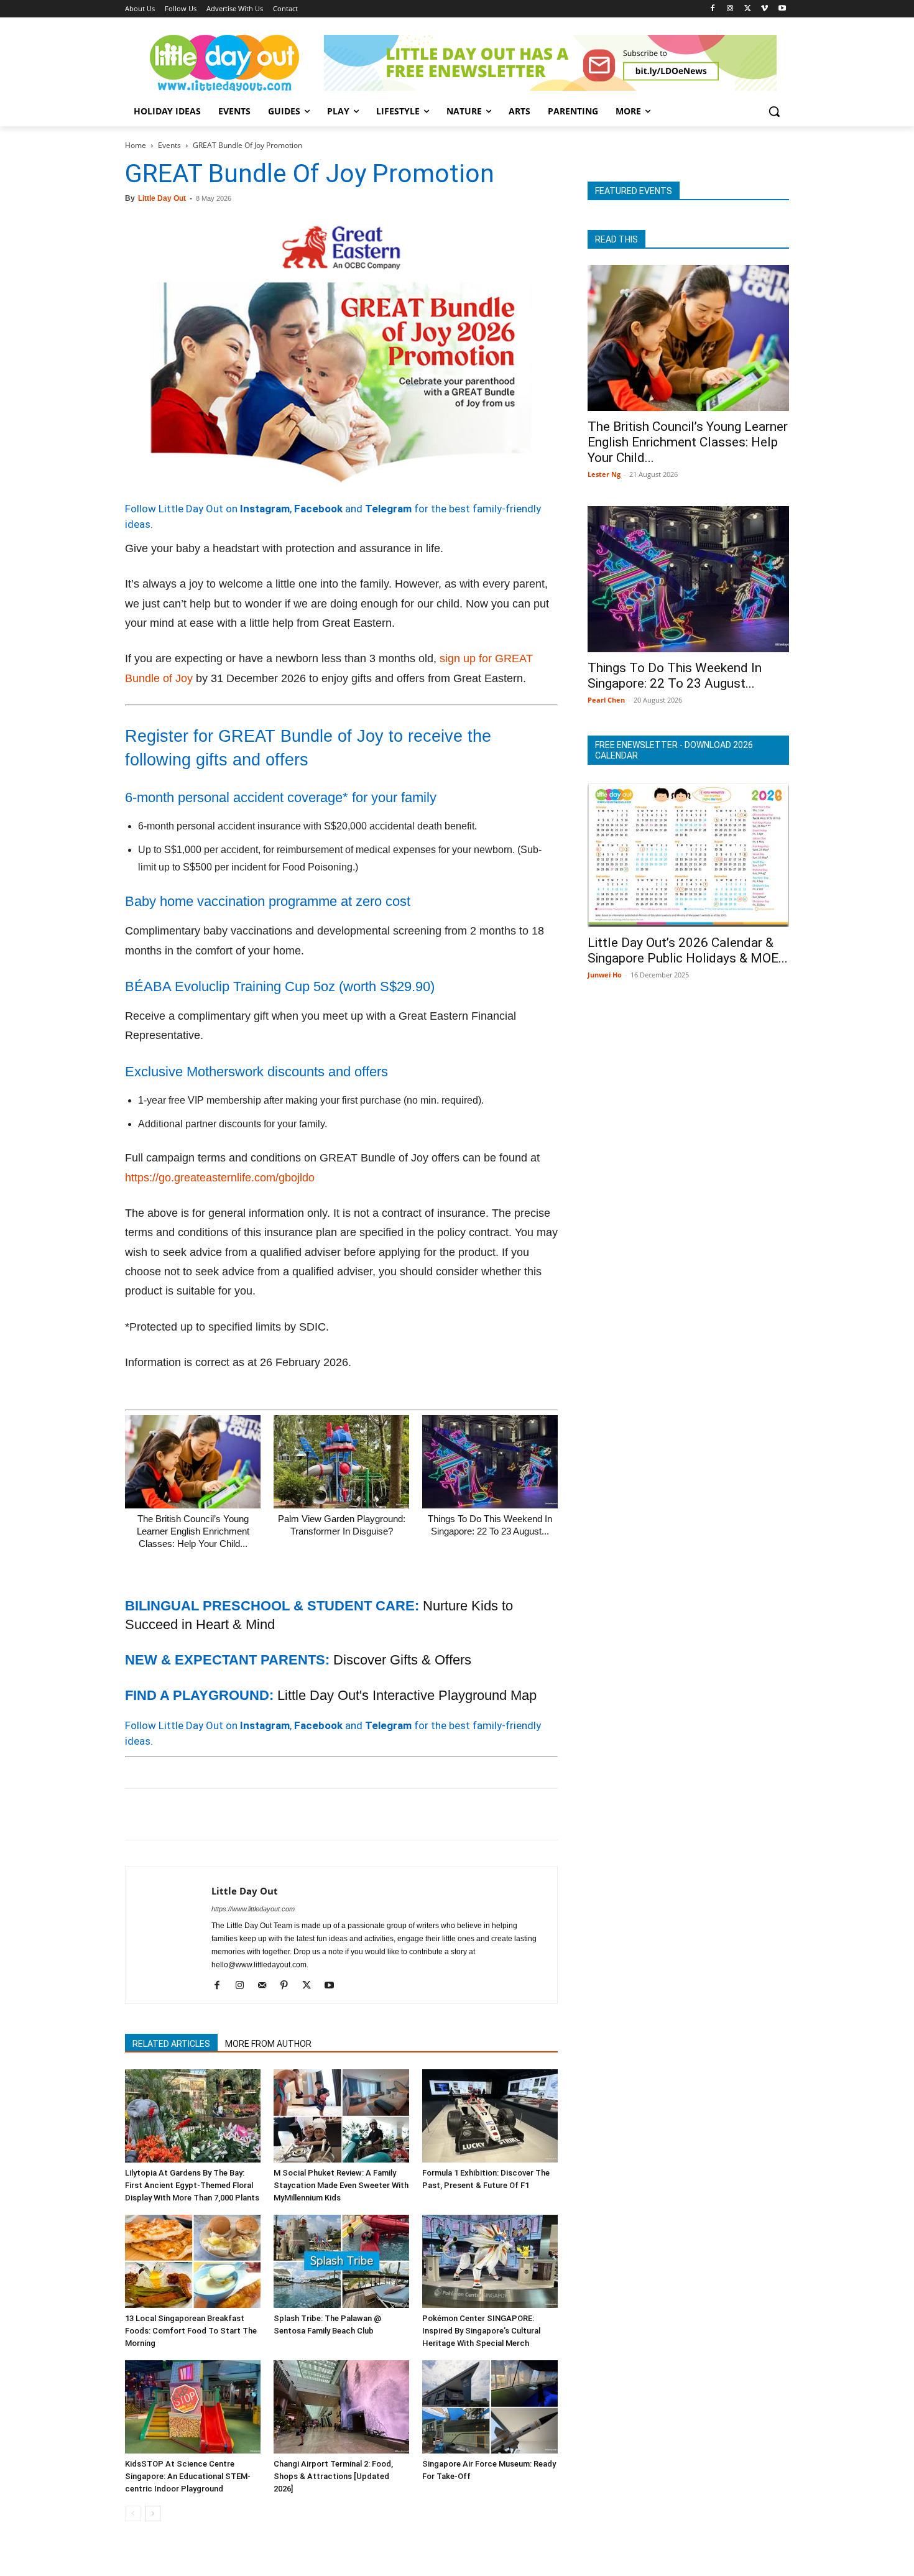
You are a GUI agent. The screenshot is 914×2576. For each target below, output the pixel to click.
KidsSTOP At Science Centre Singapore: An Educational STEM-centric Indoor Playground (188, 2476)
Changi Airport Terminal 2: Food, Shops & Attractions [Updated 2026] (333, 2476)
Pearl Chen (606, 700)
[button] (774, 111)
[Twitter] (748, 9)
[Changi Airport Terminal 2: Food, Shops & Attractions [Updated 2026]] (341, 2407)
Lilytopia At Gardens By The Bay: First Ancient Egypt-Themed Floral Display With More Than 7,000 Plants (192, 2185)
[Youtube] (782, 9)
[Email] (252, 1814)
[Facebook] (713, 9)
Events (169, 145)
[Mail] (266, 1986)
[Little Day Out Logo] (224, 63)
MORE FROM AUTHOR (268, 2044)
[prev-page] (133, 2514)
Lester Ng (604, 474)
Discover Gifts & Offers (402, 1660)
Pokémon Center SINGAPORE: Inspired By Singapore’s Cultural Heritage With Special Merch (481, 2331)
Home (136, 145)
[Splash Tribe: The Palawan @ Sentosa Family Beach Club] (341, 2261)
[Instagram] (730, 9)
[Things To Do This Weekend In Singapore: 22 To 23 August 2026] (490, 1462)
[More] (338, 1814)
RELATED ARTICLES (171, 2044)
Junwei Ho (605, 975)
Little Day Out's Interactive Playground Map (407, 1695)
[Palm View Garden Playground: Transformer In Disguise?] (341, 1462)
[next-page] (153, 2514)
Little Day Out (162, 198)
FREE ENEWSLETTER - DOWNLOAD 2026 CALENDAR (674, 750)
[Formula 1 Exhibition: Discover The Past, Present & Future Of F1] (490, 2116)
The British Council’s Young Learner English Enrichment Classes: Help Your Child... (193, 1531)
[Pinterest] (195, 1814)
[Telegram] (309, 1814)
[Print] (280, 1814)
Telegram (388, 509)
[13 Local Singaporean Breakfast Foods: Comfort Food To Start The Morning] (193, 2261)
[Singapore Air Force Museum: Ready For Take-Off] (490, 2407)
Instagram (265, 509)
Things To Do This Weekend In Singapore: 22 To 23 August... (675, 676)
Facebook (318, 509)
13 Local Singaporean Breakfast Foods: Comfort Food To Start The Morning (191, 2331)
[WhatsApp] (223, 1814)
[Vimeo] (764, 9)
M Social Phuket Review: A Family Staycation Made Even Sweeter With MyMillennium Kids (341, 2185)
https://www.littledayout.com (253, 1909)
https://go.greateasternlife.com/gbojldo (220, 1178)
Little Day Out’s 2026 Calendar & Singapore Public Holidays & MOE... (688, 950)
